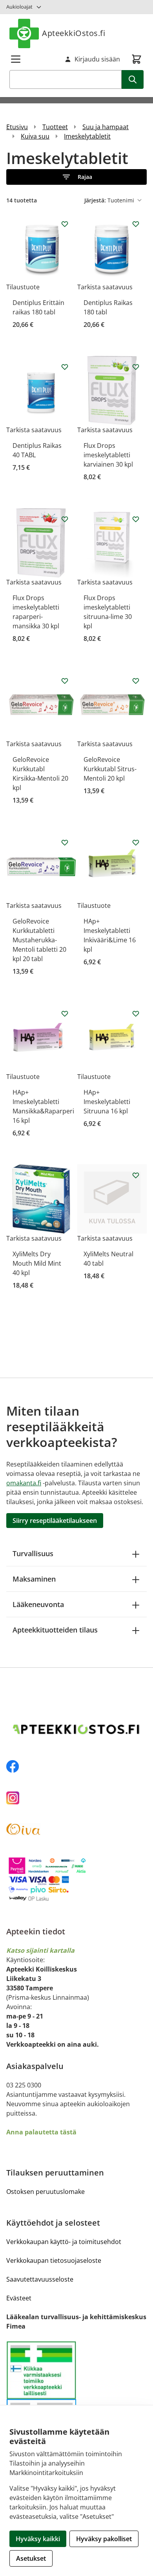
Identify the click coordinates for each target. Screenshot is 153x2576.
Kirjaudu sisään (97, 59)
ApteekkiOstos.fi (74, 33)
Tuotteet (55, 127)
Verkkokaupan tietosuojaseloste (54, 2260)
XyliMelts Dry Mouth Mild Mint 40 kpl (37, 1263)
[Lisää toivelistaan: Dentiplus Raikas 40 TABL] (65, 367)
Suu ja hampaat (106, 127)
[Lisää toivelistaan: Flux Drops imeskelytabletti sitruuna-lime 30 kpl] (136, 519)
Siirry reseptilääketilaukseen (55, 1521)
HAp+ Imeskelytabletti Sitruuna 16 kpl (107, 1102)
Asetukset (31, 2558)
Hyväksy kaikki (38, 2539)
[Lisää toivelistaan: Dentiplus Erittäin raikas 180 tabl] (65, 224)
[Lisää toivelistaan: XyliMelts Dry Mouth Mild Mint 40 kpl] (65, 1175)
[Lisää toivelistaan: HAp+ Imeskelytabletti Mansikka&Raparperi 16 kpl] (65, 1014)
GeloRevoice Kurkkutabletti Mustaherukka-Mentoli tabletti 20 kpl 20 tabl (39, 940)
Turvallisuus (33, 1553)
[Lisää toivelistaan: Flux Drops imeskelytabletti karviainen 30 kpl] (136, 367)
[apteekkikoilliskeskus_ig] (76, 1798)
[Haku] (133, 79)
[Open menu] (16, 59)
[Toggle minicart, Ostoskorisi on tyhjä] (137, 59)
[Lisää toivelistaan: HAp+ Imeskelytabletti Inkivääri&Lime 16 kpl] (136, 842)
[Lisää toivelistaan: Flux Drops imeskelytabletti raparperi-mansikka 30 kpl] (65, 519)
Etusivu (17, 127)
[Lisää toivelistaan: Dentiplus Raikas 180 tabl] (136, 224)
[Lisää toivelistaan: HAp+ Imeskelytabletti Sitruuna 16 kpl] (136, 1014)
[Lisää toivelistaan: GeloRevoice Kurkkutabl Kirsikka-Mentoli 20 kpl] (65, 681)
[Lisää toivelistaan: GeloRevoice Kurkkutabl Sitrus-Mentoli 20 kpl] (136, 681)
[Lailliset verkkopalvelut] (41, 2370)
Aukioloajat (19, 7)
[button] (76, 177)
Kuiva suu (35, 136)
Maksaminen (34, 1579)
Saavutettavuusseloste (40, 2279)
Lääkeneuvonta (38, 1604)
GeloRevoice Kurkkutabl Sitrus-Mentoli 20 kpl (110, 769)
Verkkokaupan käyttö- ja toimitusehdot (64, 2242)
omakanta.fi (24, 1483)
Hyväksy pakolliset (104, 2539)
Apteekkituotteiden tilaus (55, 1630)
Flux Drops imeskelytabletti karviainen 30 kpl (108, 455)
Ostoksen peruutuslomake (46, 2192)
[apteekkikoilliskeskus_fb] (76, 1766)
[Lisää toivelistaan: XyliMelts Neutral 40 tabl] (136, 1175)
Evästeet (19, 2298)
